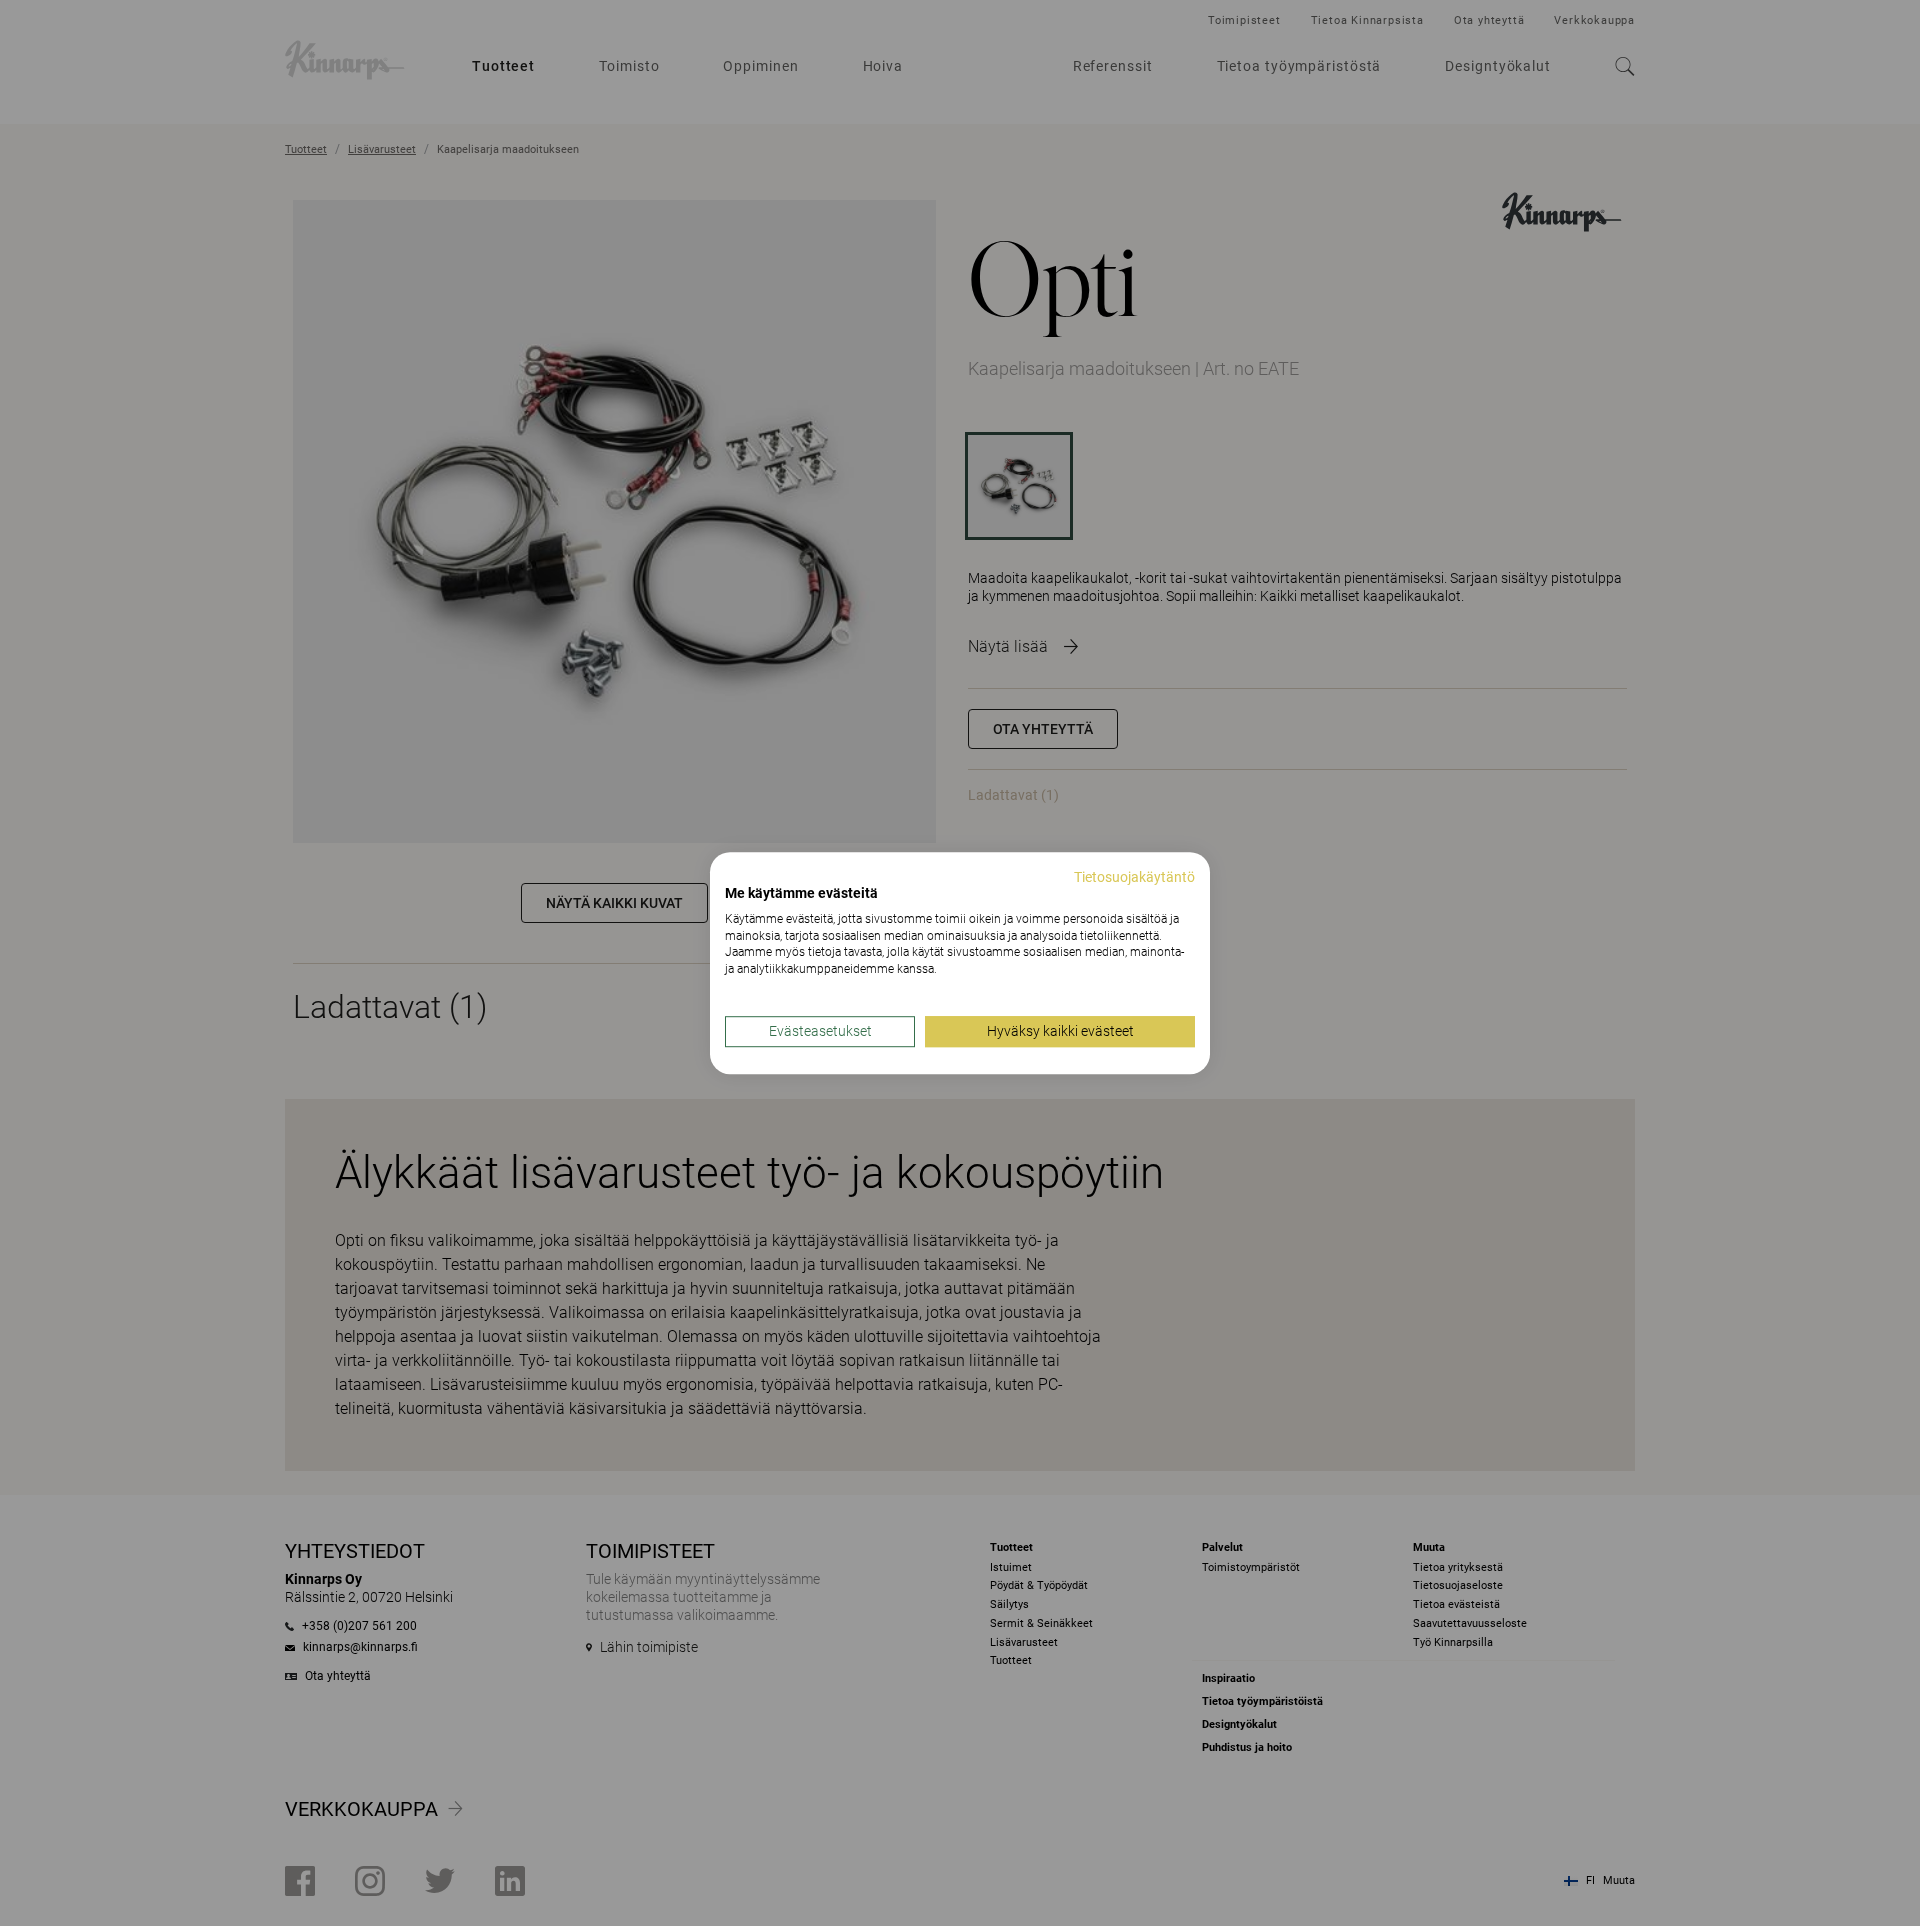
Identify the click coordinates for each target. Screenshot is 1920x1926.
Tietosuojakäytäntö (1134, 877)
